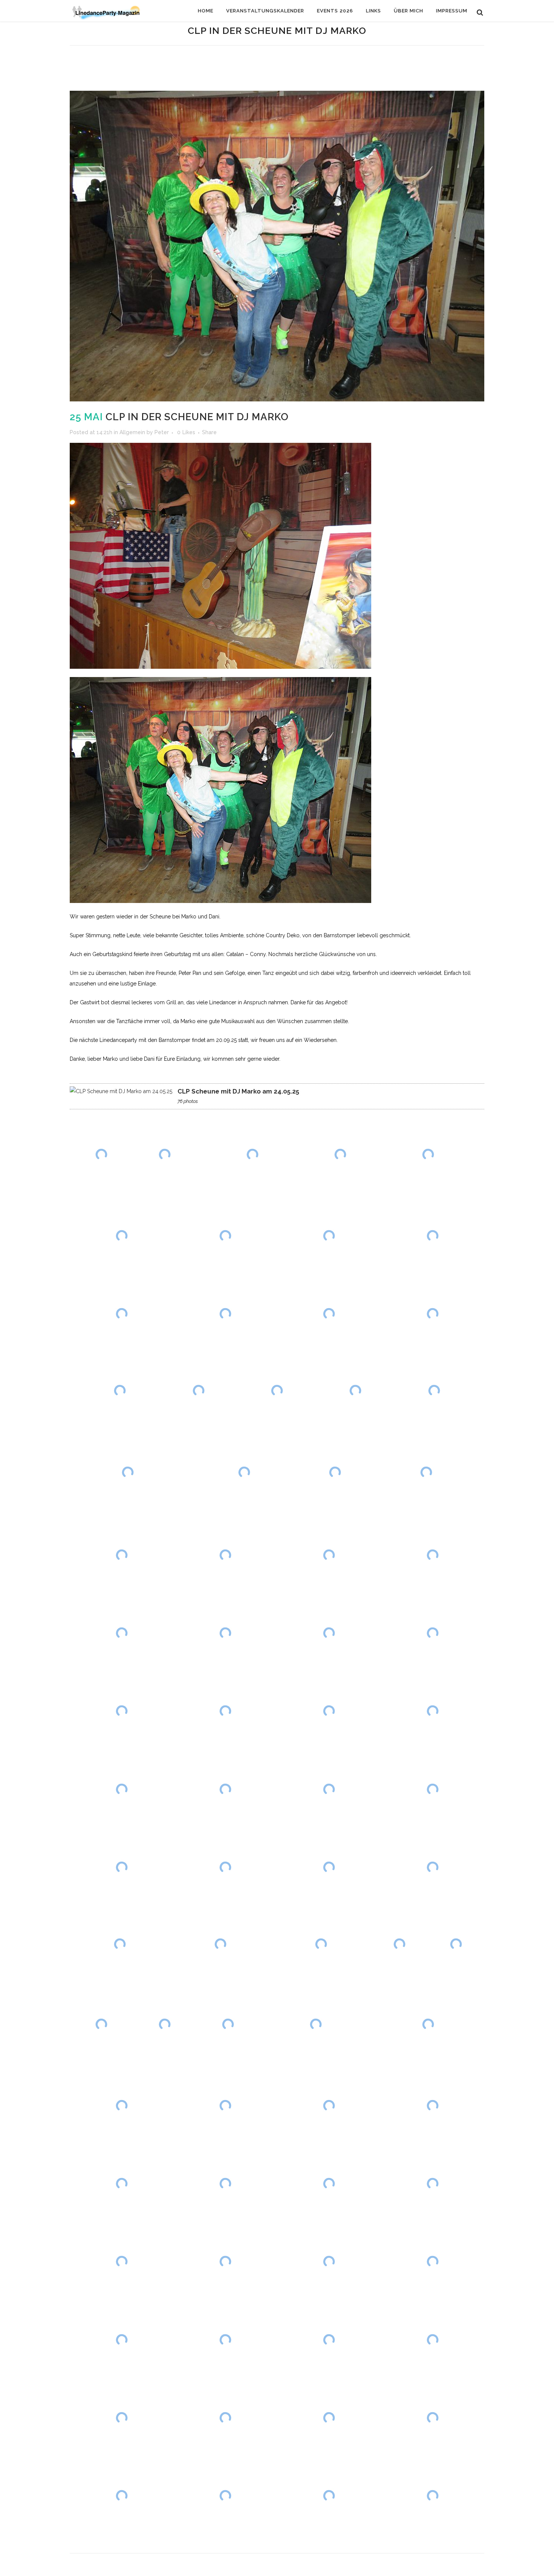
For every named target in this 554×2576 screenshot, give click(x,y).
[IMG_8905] (335, 1473)
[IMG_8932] (221, 1944)
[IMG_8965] (225, 2183)
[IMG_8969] (432, 2183)
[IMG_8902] (128, 1473)
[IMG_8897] (120, 1391)
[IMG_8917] (122, 1711)
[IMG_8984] (122, 2418)
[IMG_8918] (225, 1711)
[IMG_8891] (122, 1314)
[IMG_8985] (225, 2418)
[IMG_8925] (329, 1789)
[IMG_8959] (225, 2105)
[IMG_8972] (225, 2262)
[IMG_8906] (426, 1473)
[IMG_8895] (329, 1314)
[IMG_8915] (329, 1633)
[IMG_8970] (122, 2262)
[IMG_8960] (329, 2105)
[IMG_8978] (122, 2340)
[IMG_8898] (199, 1391)
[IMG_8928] (225, 1867)
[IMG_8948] (228, 2024)
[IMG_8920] (432, 1711)
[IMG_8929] (329, 1867)
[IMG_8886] (225, 1236)
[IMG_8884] (122, 1236)
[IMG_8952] (428, 2024)
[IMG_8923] (122, 1789)
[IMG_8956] (122, 2105)
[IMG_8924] (225, 1789)
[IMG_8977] (432, 2262)
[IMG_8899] (277, 1391)
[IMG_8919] (329, 1711)
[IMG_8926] (432, 1789)
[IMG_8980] (329, 2340)
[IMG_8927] (122, 1867)
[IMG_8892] (225, 1314)
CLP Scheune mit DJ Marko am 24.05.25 (238, 1091)
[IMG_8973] (329, 2262)
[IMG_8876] (165, 1154)
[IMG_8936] (399, 1944)
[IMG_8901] (434, 1391)
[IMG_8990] (122, 2496)
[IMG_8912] (432, 1555)
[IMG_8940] (101, 2024)
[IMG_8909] (225, 1555)
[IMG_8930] (432, 1867)
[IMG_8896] (432, 1314)
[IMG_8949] (315, 2024)
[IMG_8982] (432, 2340)
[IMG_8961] (432, 2105)
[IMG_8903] (244, 1473)
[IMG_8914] (225, 1633)
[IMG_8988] (329, 2418)
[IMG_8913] (122, 1633)
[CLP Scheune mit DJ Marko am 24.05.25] (121, 1091)
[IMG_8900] (355, 1391)
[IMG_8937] (456, 1944)
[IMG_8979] (225, 2340)
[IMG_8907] (122, 1555)
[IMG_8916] (432, 1633)
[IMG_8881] (428, 1154)
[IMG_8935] (321, 1944)
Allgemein (132, 432)
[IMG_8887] (329, 1236)
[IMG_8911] (329, 1555)
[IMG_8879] (340, 1154)
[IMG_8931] (120, 1944)
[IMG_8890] (432, 1236)
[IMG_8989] (432, 2418)
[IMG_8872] (101, 1154)
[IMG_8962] (122, 2183)
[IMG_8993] (329, 2496)
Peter (162, 432)
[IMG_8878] (253, 1154)
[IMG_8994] (432, 2496)
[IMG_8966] (329, 2183)
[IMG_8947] (165, 2024)
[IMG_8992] (225, 2496)
